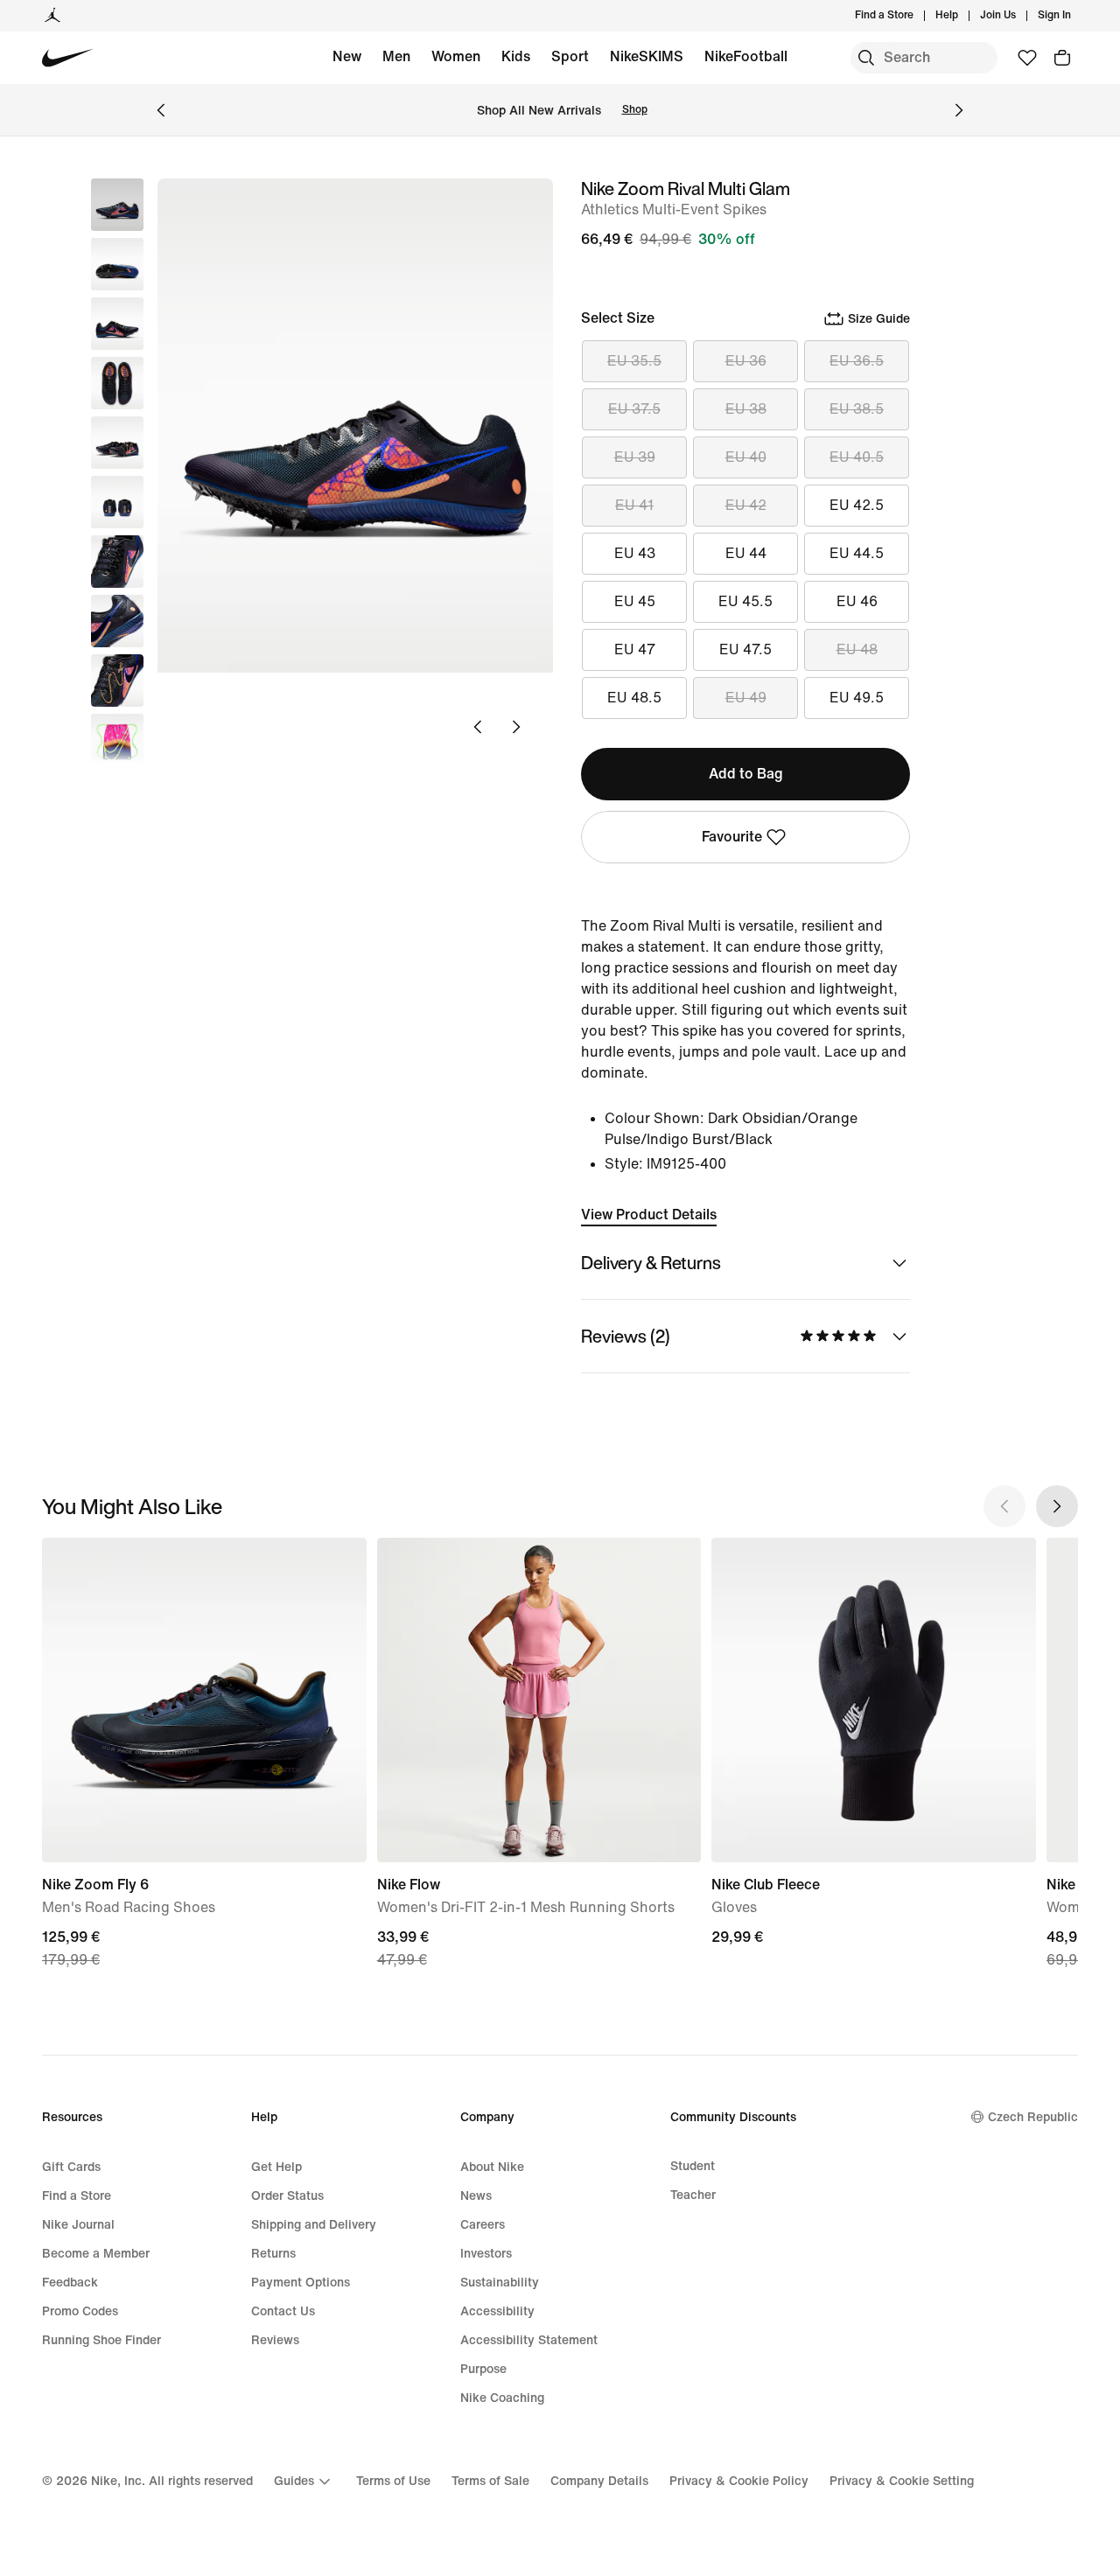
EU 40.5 (857, 457)
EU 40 (746, 457)
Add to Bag (746, 774)
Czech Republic (1033, 2117)
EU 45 (635, 601)
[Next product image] (516, 727)
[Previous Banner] (161, 110)
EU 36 (746, 361)
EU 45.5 (745, 601)
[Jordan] (52, 16)
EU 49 (746, 698)
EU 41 (634, 505)
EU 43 (635, 553)
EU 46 (857, 601)
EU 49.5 (857, 698)
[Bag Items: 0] (1062, 58)
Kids (516, 56)
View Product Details (649, 1215)
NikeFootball (746, 56)
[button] (117, 264)
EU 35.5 (634, 361)
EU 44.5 (857, 553)
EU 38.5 (857, 409)
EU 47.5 (745, 649)
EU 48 (857, 649)
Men (396, 56)
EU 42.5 (857, 505)
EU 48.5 (634, 698)
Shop (635, 110)
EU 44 (746, 553)
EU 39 (635, 457)
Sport (570, 56)
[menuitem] (963, 16)
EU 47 (635, 649)
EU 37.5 (634, 409)
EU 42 (746, 505)
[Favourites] (1027, 58)
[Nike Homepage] (68, 58)
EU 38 (746, 409)
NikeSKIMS (647, 56)
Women (456, 56)
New (347, 56)
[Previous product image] (478, 727)
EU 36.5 (857, 361)
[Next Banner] (959, 110)
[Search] (866, 58)
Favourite (732, 837)
